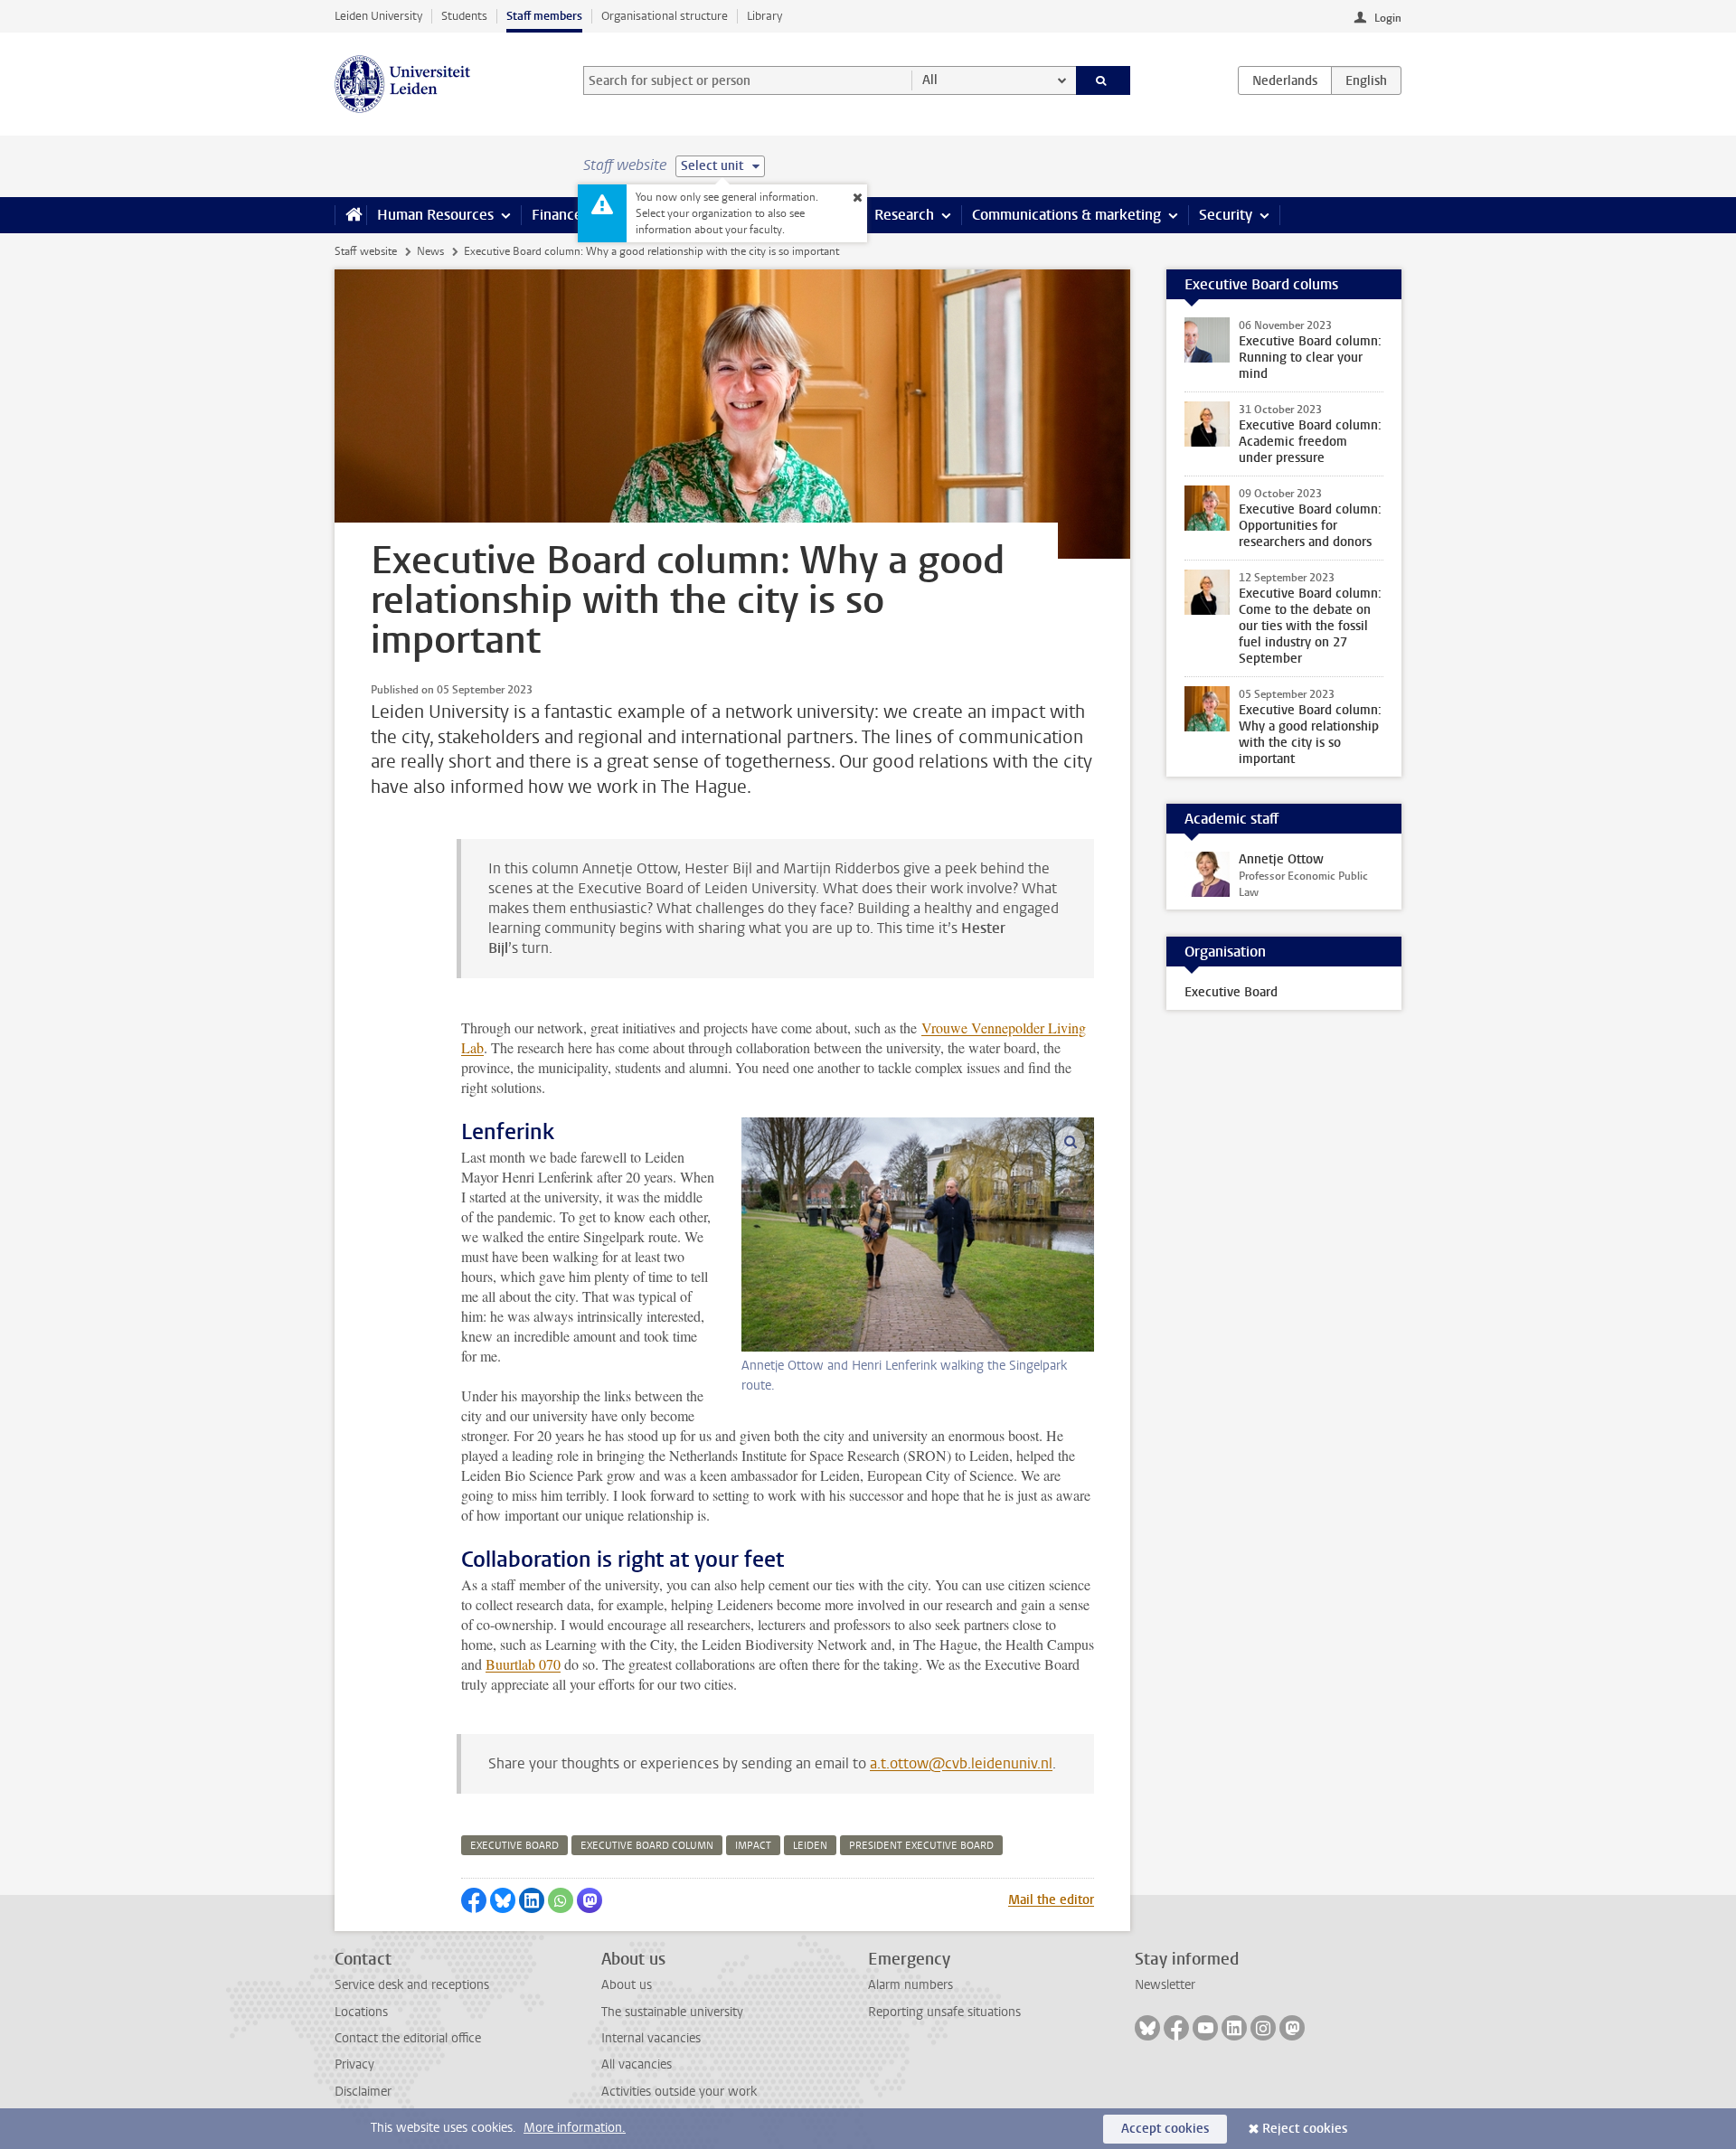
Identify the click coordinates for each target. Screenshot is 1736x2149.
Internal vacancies (651, 2038)
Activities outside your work (679, 2092)
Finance (557, 215)
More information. (575, 2128)
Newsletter (1165, 1985)
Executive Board (1231, 992)
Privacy (354, 2064)
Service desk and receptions (412, 1985)
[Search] (1104, 80)
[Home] (350, 215)
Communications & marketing (1066, 215)
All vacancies (637, 2064)
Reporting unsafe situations (944, 2012)
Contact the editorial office (408, 2038)
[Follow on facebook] (1176, 2028)
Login (1388, 18)
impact (753, 1846)
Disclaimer (363, 2092)
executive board (514, 1846)
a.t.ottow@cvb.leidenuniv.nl (961, 1763)
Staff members (544, 16)
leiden (810, 1846)
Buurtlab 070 (523, 1664)
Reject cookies (1305, 2129)
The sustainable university (672, 2012)
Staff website (366, 251)
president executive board (921, 1846)
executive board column (647, 1846)
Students (464, 16)
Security (1226, 215)
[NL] (1285, 80)
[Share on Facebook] (474, 1900)
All (930, 80)
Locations (361, 2012)
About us (627, 1985)
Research (904, 215)
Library (764, 16)
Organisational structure (665, 16)
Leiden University (378, 16)
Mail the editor (1051, 1900)
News (430, 251)
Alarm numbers (910, 1985)
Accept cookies (1165, 2129)
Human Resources (435, 215)
